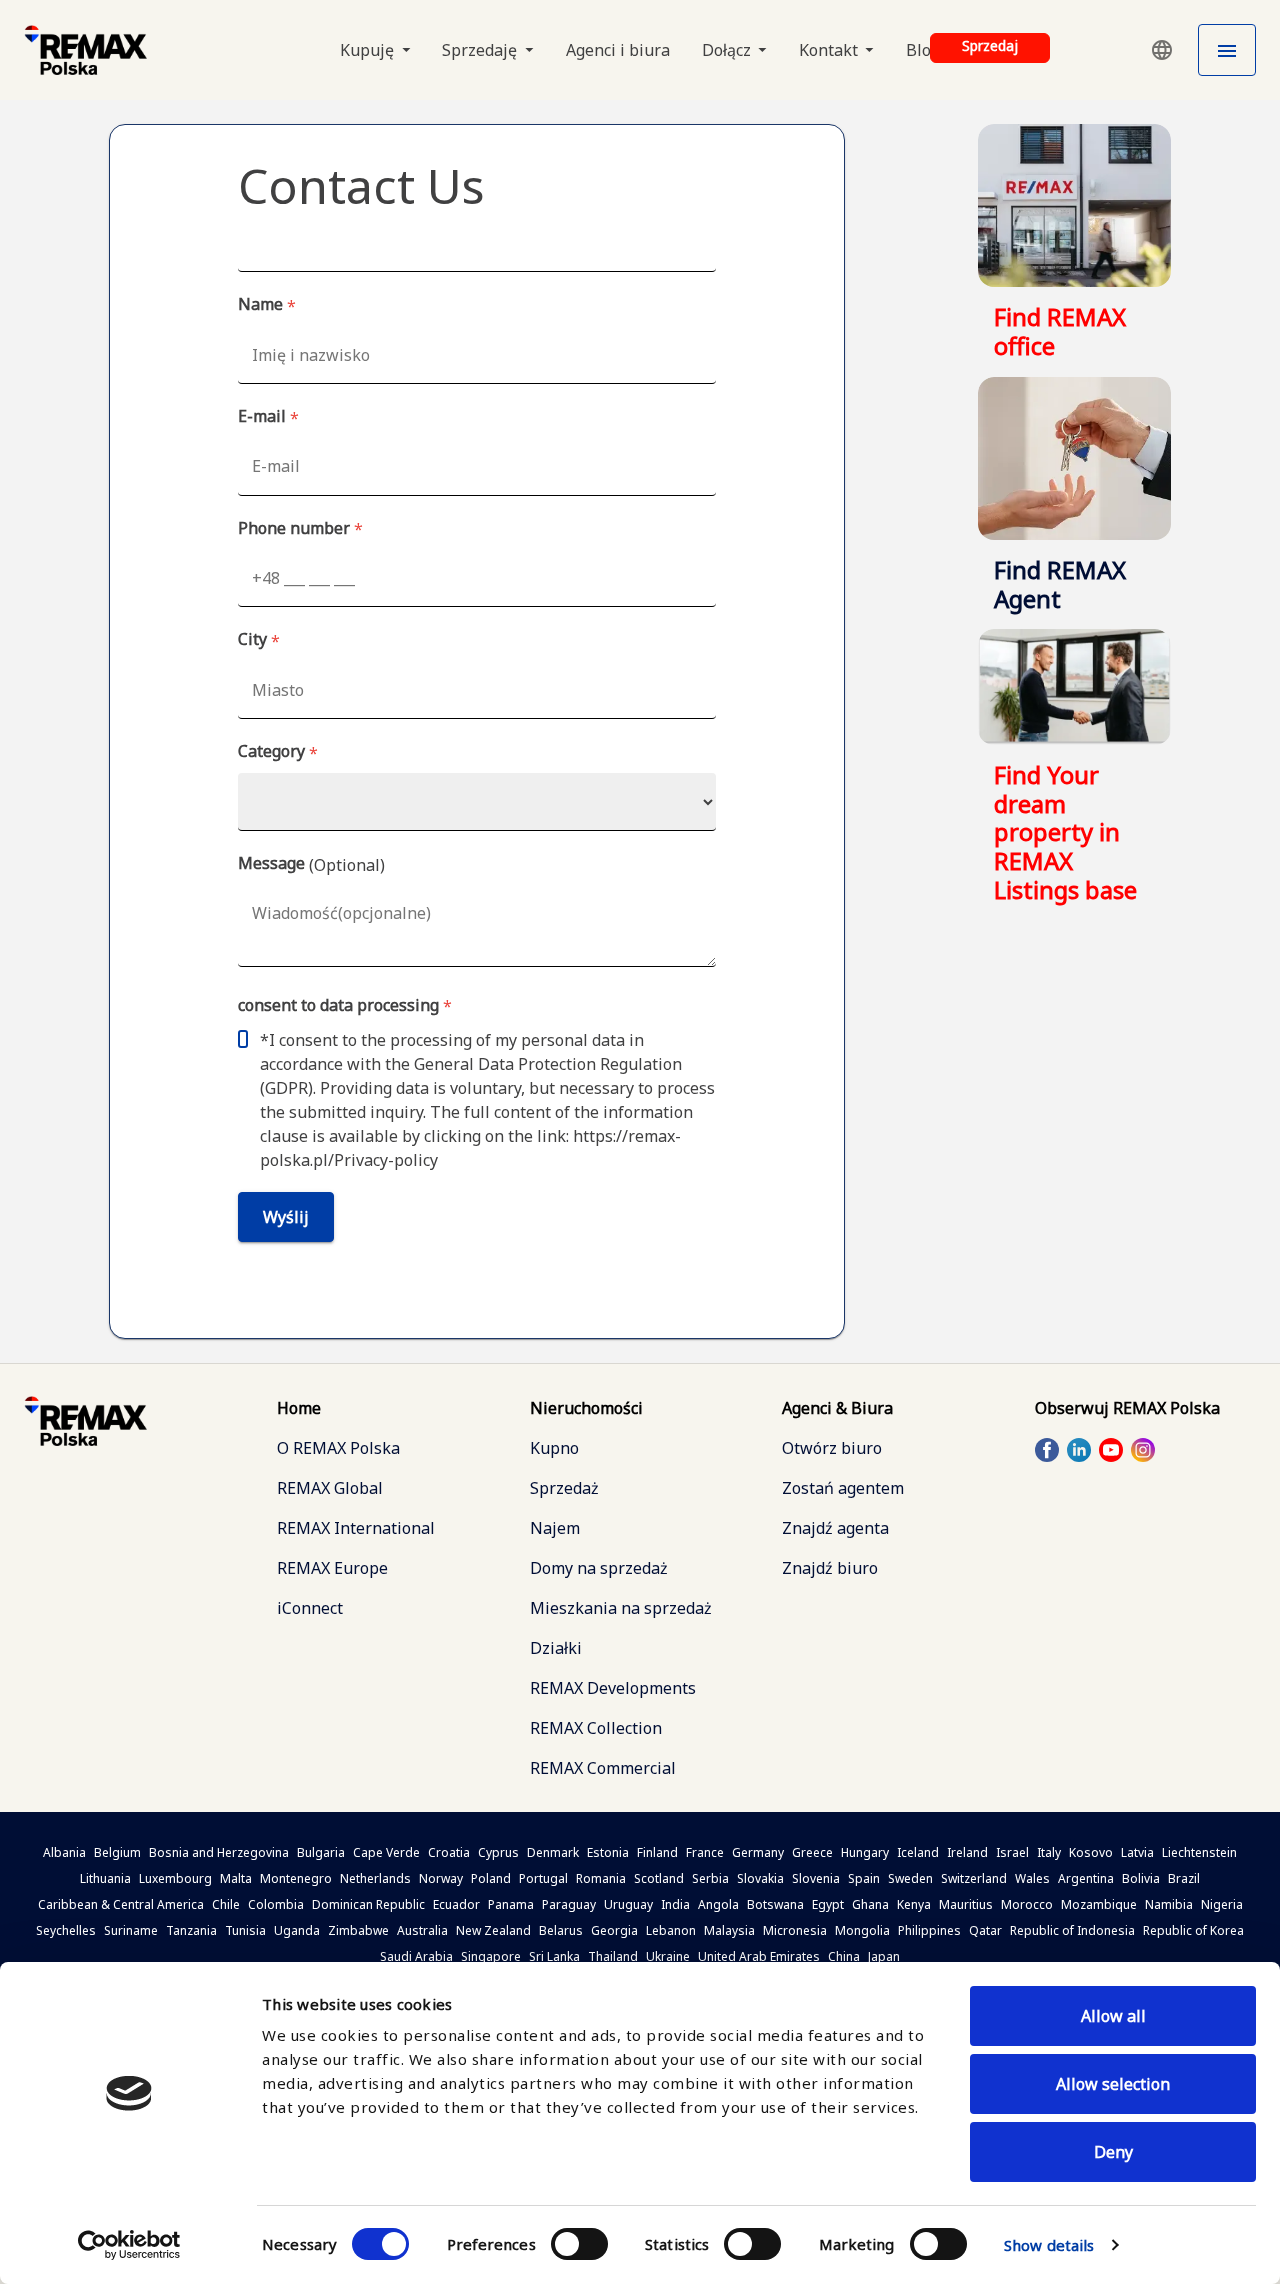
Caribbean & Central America (121, 1904)
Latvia (1137, 1852)
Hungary (865, 1852)
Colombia (276, 1904)
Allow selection (1113, 2084)
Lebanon (671, 1930)
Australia (422, 1930)
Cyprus (498, 1852)
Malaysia (729, 1930)
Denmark (553, 1852)
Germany (758, 1852)
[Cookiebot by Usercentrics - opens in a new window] (129, 2245)
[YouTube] (1111, 1449)
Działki (556, 1648)
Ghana (870, 1904)
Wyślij (286, 1217)
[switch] (579, 2244)
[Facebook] (1047, 1449)
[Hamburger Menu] (1227, 50)
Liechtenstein (1199, 1852)
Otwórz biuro (832, 1448)
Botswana (775, 1904)
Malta (236, 1878)
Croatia (449, 1852)
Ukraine (668, 1956)
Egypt (828, 1904)
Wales (1032, 1878)
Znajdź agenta (835, 1528)
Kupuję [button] (369, 50)
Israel (1012, 1852)
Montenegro (296, 1878)
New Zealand (493, 1930)
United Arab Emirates (759, 1956)
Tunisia (245, 1930)
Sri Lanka (554, 1956)
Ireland (967, 1852)
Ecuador (456, 1904)
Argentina (1086, 1878)
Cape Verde (386, 1852)
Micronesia (795, 1930)
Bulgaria (321, 1852)
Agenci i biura (618, 50)
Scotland (659, 1878)
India (675, 1904)
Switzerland (974, 1878)
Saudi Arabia (416, 1956)
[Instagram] (1143, 1449)
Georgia (614, 1930)
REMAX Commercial (603, 1768)
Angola (718, 1904)
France (705, 1852)
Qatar (985, 1930)
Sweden (910, 1878)
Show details (1049, 2245)
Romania (601, 1878)
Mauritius (966, 1904)
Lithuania (105, 1878)
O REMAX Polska (338, 1448)
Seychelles (66, 1930)
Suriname (131, 1930)
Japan (884, 1956)
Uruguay (628, 1904)
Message (311, 864)
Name (267, 305)
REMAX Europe (332, 1568)
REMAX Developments (613, 1688)
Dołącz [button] (728, 50)
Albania (64, 1852)
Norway (441, 1878)
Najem (555, 1528)
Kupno (554, 1448)
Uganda (297, 1930)
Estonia (608, 1852)
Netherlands (375, 1878)
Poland (491, 1878)
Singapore (491, 1956)
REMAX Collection (596, 1728)
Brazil (1184, 1878)
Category (278, 752)
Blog (923, 50)
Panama (511, 1904)
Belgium (117, 1852)
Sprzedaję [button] (481, 50)
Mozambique (1099, 1904)
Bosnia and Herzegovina (219, 1852)
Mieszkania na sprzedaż (621, 1608)
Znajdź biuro (830, 1568)
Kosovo (1091, 1852)
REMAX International (356, 1528)
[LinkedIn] (1079, 1449)
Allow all (1113, 2016)
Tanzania (191, 1930)
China (844, 1956)
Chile (226, 1904)
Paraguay (569, 1904)
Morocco (1027, 1904)
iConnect (310, 1608)
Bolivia (1141, 1878)
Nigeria (1222, 1904)
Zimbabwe (358, 1930)
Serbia (710, 1878)
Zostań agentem (843, 1488)
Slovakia (760, 1878)
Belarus (561, 1930)
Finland (657, 1852)
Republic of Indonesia (1072, 1930)
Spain (864, 1878)
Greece (812, 1852)
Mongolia (862, 1930)
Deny (1113, 2152)
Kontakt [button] (830, 50)
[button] (1162, 50)
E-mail (268, 417)
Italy (1049, 1852)
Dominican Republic (368, 1904)
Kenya (914, 1904)
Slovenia (816, 1878)
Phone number (300, 529)
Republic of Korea (1193, 1930)
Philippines (929, 1930)
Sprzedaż (564, 1488)
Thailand (613, 1956)
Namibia (1169, 1904)
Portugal (543, 1878)
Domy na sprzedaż (599, 1568)
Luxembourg (175, 1878)
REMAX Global (330, 1488)
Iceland (918, 1852)
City (259, 640)
